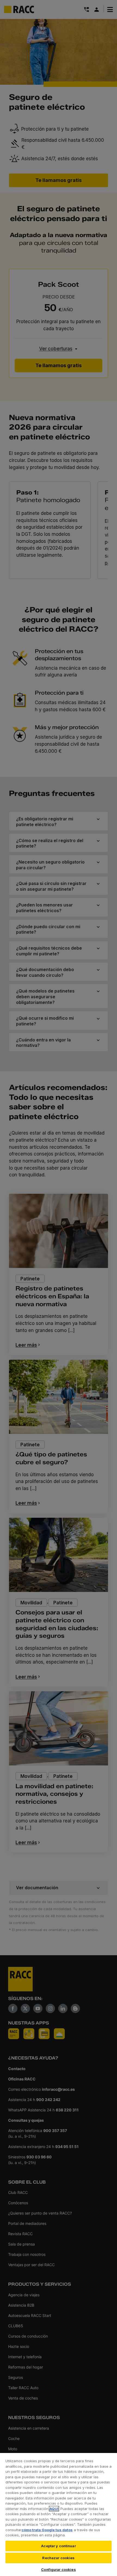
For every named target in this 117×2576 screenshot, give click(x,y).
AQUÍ (54, 2509)
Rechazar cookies (58, 2558)
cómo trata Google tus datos (47, 2530)
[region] (59, 2514)
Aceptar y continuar (58, 2546)
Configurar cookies (58, 2569)
